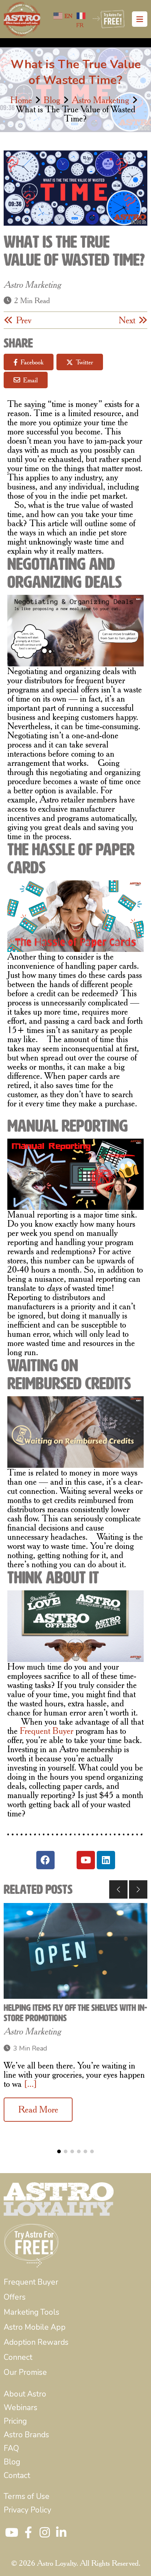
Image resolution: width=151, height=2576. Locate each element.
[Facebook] (45, 1860)
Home (21, 100)
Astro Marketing (100, 100)
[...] (30, 2084)
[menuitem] (31, 2282)
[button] (118, 1889)
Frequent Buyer (47, 1731)
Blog (52, 100)
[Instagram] (66, 1860)
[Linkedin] (106, 1860)
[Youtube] (86, 1860)
